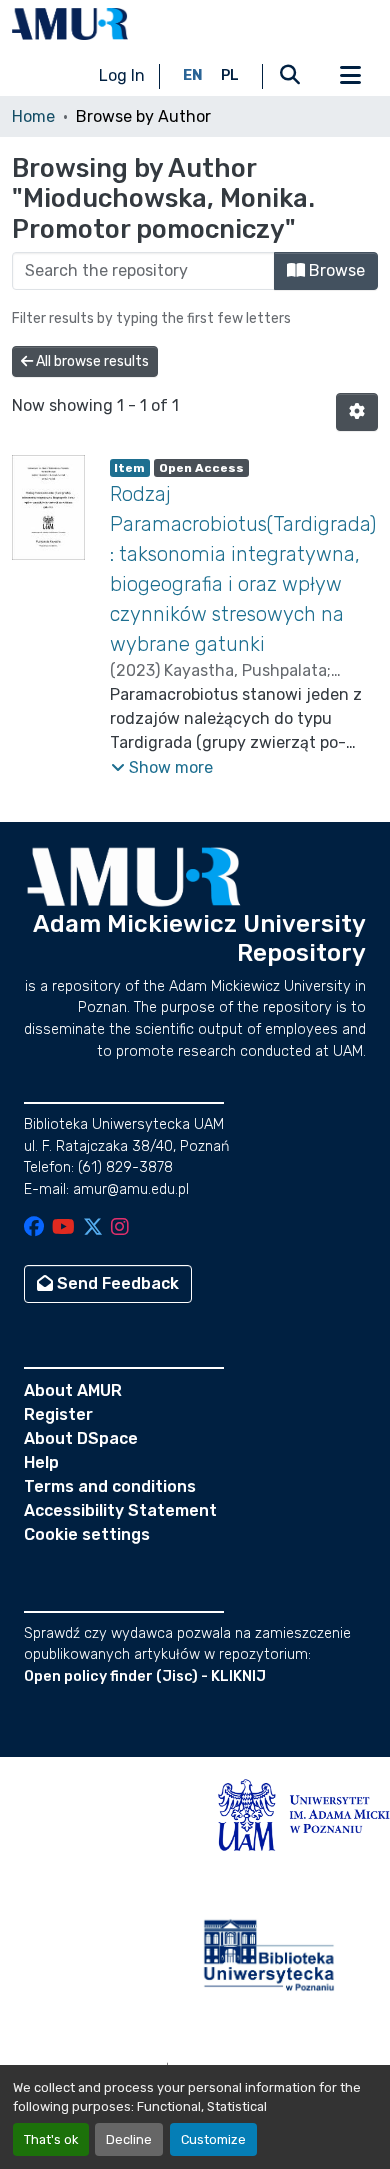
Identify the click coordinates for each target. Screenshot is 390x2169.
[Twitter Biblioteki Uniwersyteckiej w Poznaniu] (93, 1228)
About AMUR (73, 1390)
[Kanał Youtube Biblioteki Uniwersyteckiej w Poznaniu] (63, 1228)
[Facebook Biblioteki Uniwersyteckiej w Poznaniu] (34, 1228)
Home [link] (33, 116)
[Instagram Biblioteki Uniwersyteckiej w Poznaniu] (120, 1228)
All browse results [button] (91, 361)
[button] (70, 24)
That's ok (51, 2139)
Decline (129, 2139)
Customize (213, 2139)
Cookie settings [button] (87, 1534)
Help (41, 1462)
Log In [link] (122, 75)
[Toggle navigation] (350, 76)
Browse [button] (335, 270)
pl (230, 75)
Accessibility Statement (120, 1510)
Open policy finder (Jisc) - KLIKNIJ (145, 1676)
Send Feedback (116, 1283)
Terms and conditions (110, 1486)
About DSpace (81, 1438)
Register (58, 1414)
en (193, 75)
